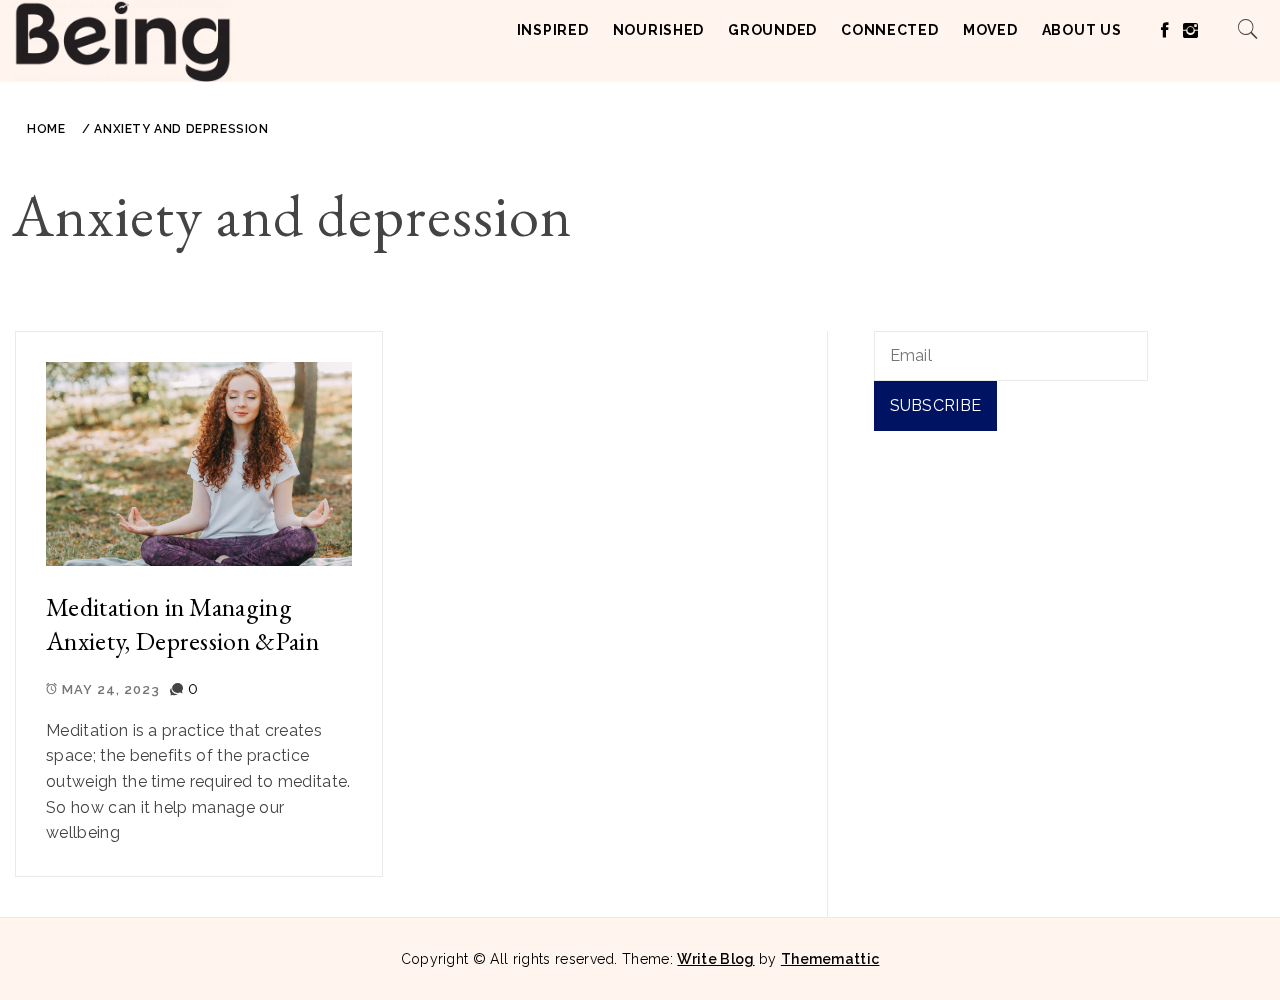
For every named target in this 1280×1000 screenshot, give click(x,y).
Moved (990, 30)
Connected (889, 30)
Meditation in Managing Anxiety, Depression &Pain (182, 624)
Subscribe (936, 405)
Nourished (658, 30)
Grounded (772, 30)
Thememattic (830, 959)
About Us (1082, 30)
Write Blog (715, 959)
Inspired (553, 30)
